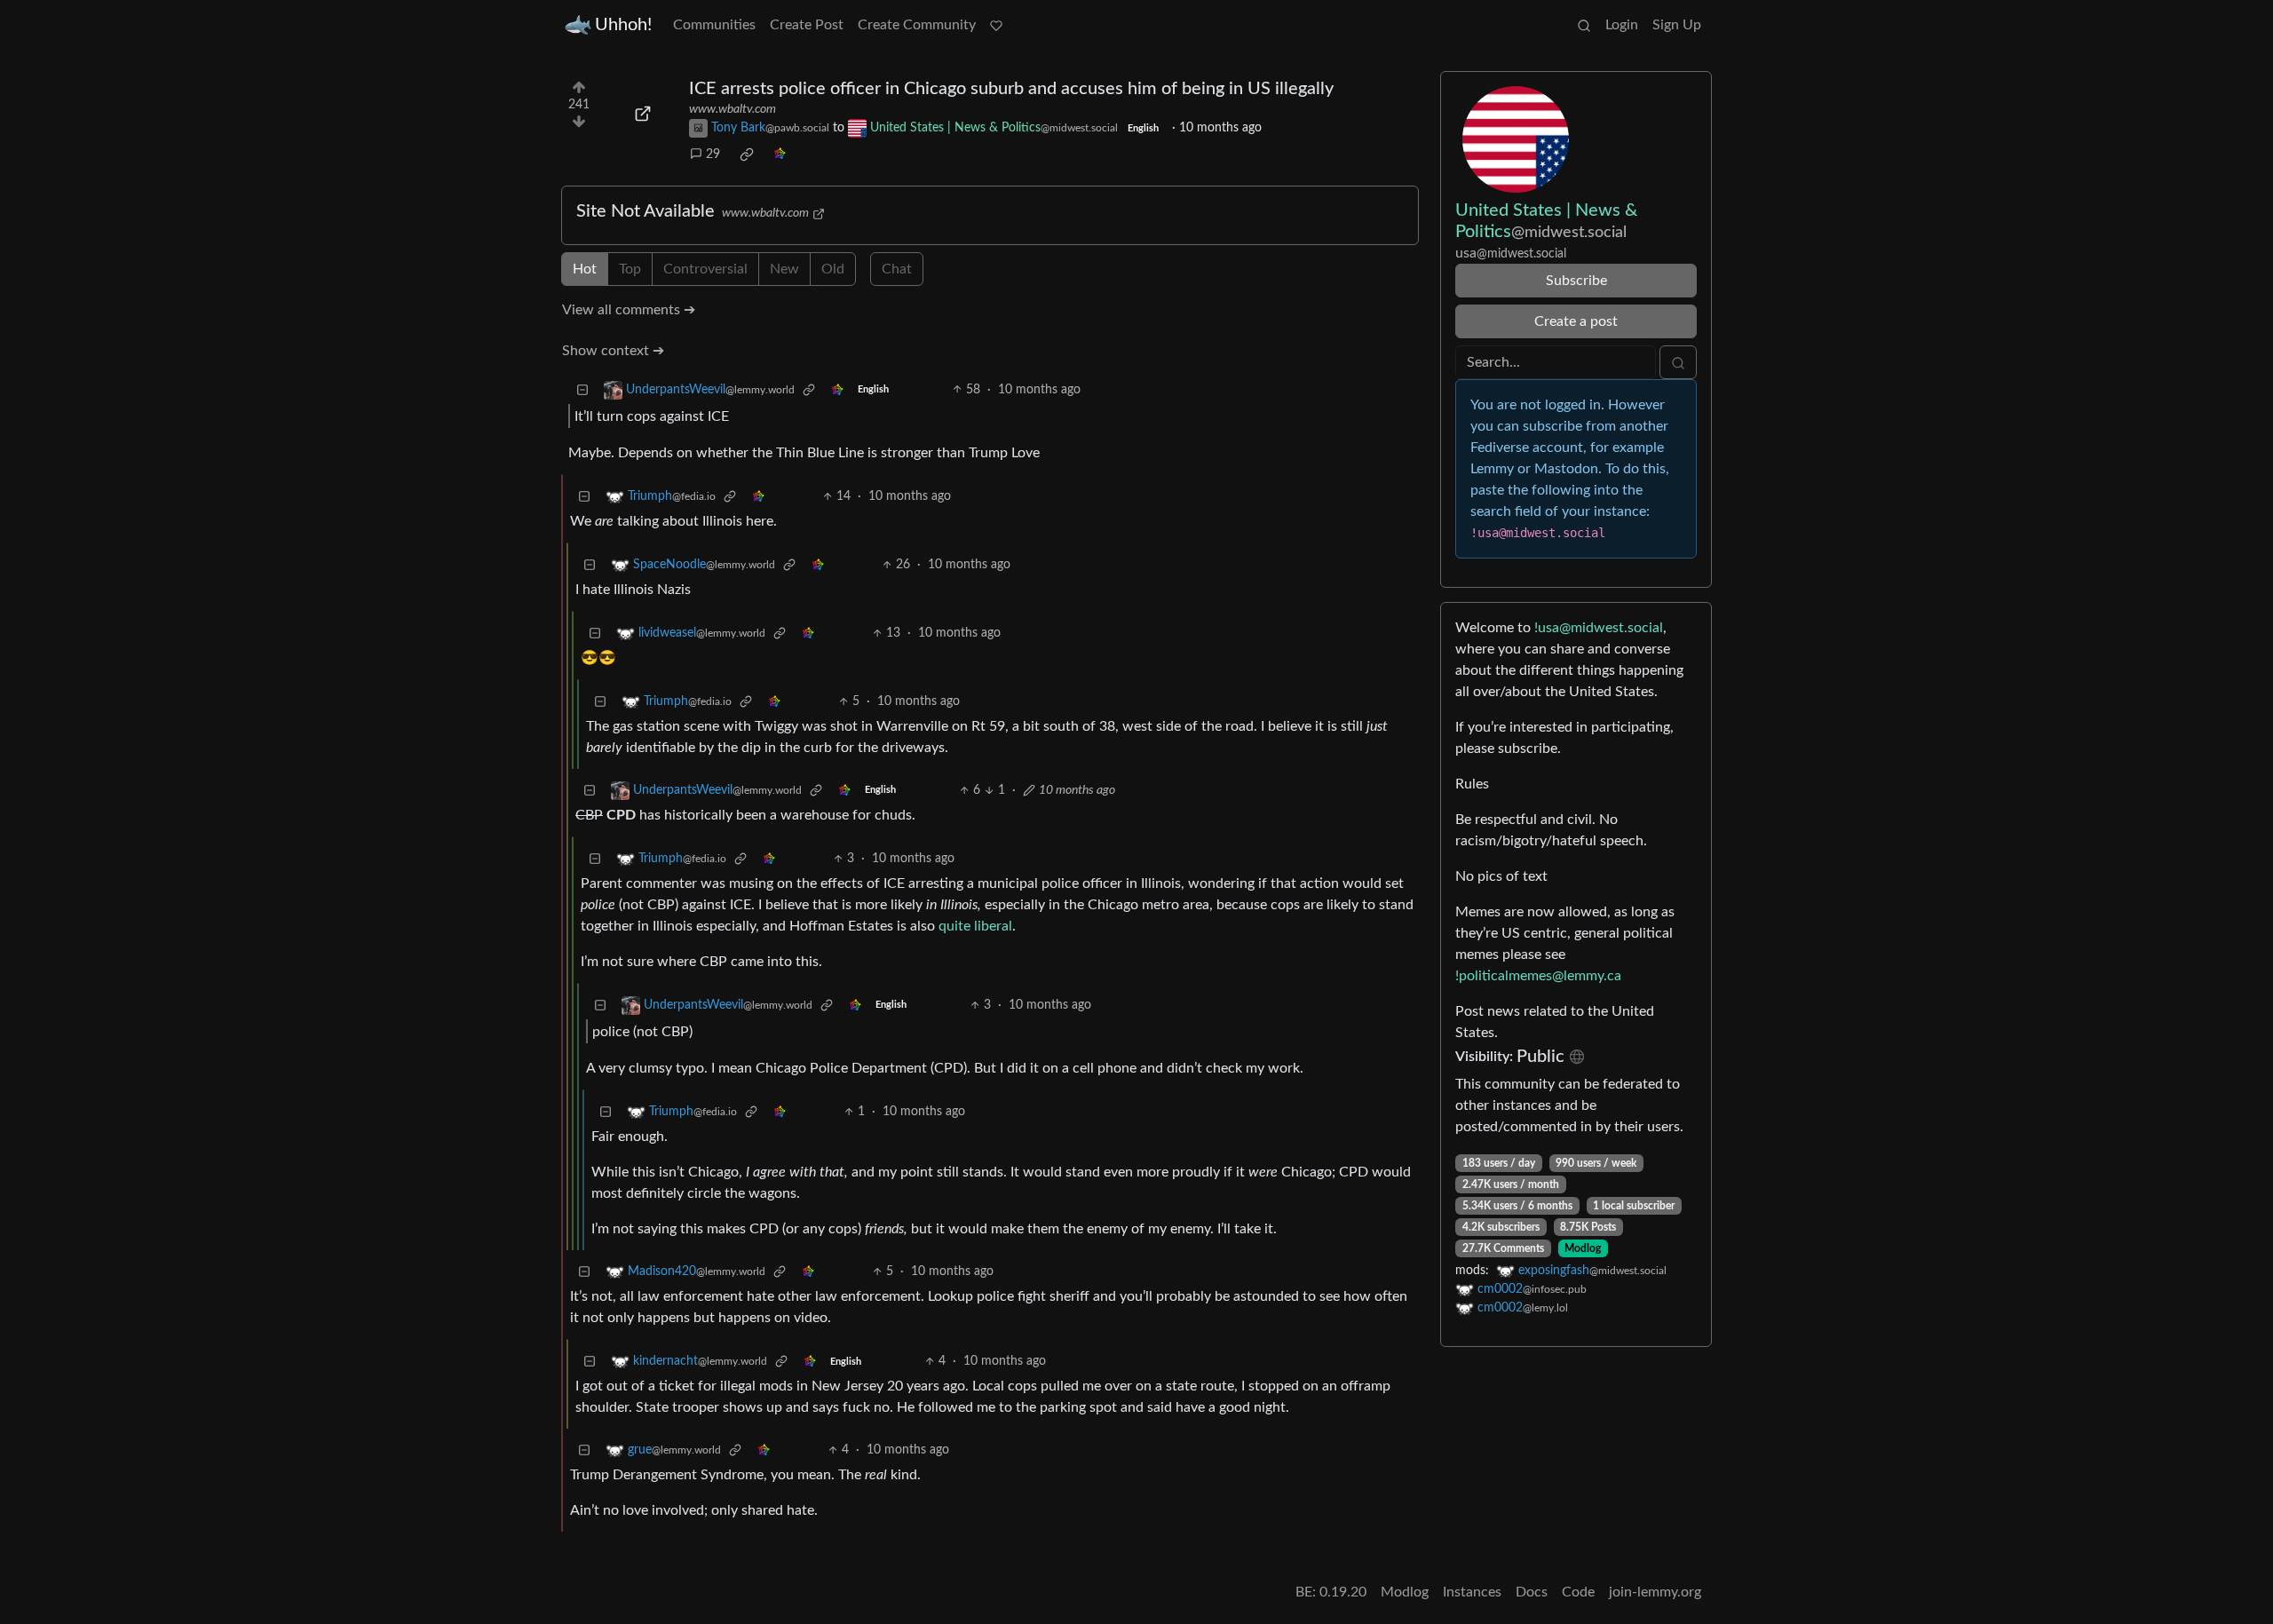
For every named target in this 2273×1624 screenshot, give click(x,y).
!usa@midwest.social (1599, 628)
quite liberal (975, 926)
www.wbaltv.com (733, 109)
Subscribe (1576, 281)
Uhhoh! (623, 25)
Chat (897, 269)
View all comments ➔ (629, 310)
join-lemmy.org (1655, 1592)
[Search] (1584, 25)
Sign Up (1677, 25)
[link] (747, 154)
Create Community (917, 25)
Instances (1472, 1592)
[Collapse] (582, 390)
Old (833, 269)
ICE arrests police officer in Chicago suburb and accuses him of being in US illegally (1011, 89)
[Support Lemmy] (996, 25)
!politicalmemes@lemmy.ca (1538, 976)
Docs (1532, 1592)
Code (1578, 1592)
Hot (585, 269)
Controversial (705, 269)
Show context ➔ (613, 351)
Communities (714, 25)
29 (713, 154)
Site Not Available (645, 211)
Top (630, 269)
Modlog (1583, 1248)
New (784, 269)
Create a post (1576, 321)
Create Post (807, 25)
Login (1622, 25)
